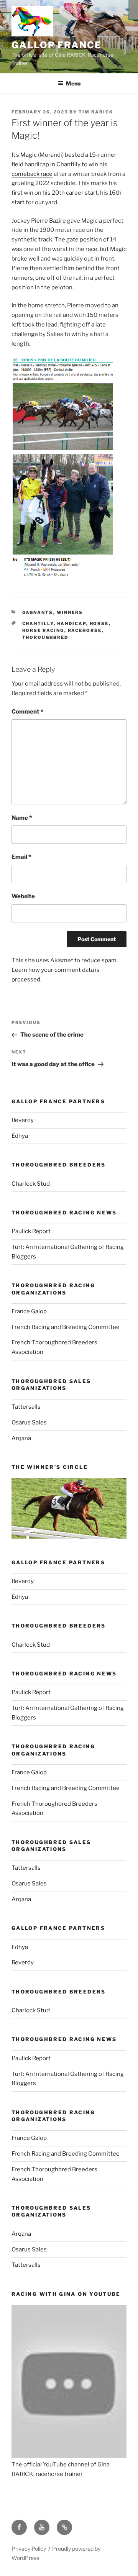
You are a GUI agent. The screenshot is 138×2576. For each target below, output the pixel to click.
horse (99, 623)
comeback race (32, 174)
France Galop (29, 1311)
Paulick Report (31, 1231)
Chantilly (38, 623)
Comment (27, 712)
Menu (73, 83)
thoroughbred (45, 637)
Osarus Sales (29, 1423)
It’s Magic (24, 155)
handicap (72, 623)
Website (23, 896)
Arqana (21, 1438)
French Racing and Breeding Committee (66, 1327)
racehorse (85, 630)
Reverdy (23, 1120)
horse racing (43, 630)
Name (22, 818)
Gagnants (38, 612)
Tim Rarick (96, 112)
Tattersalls (26, 1407)
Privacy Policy (29, 2549)
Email (21, 857)
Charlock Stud (31, 1184)
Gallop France (57, 45)
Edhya (20, 1136)
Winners (70, 612)
